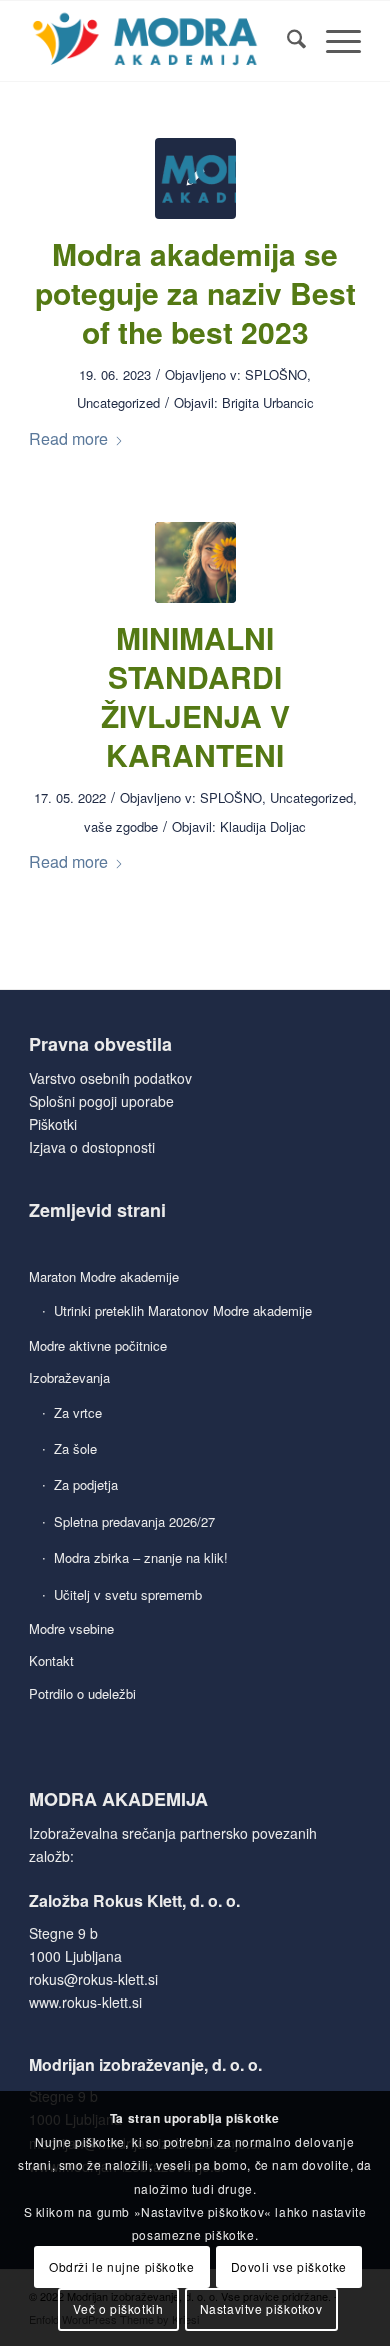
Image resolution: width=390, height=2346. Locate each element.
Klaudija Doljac (263, 826)
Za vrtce (78, 1412)
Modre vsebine (71, 1628)
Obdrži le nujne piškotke (121, 2266)
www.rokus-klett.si (85, 2002)
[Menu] (333, 41)
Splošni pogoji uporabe (101, 1101)
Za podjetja (86, 1484)
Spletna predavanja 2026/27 (134, 1521)
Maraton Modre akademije (104, 1276)
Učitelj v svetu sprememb (128, 1594)
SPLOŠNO (276, 374)
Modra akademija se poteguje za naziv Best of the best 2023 (195, 292)
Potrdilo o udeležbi (82, 1693)
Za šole (75, 1448)
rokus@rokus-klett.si (93, 1979)
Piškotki (53, 1124)
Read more (68, 438)
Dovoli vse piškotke (289, 2266)
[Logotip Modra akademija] (161, 41)
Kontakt (51, 1660)
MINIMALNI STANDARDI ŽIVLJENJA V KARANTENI (195, 696)
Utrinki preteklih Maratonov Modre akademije (183, 1310)
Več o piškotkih (118, 2308)
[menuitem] (286, 41)
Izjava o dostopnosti (92, 1147)
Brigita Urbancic (268, 402)
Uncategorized (118, 402)
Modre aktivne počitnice (98, 1345)
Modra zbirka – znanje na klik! (141, 1557)
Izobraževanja (69, 1377)
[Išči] (286, 41)
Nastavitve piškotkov (261, 2308)
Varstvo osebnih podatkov (110, 1078)
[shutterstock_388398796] (195, 562)
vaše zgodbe (121, 826)
